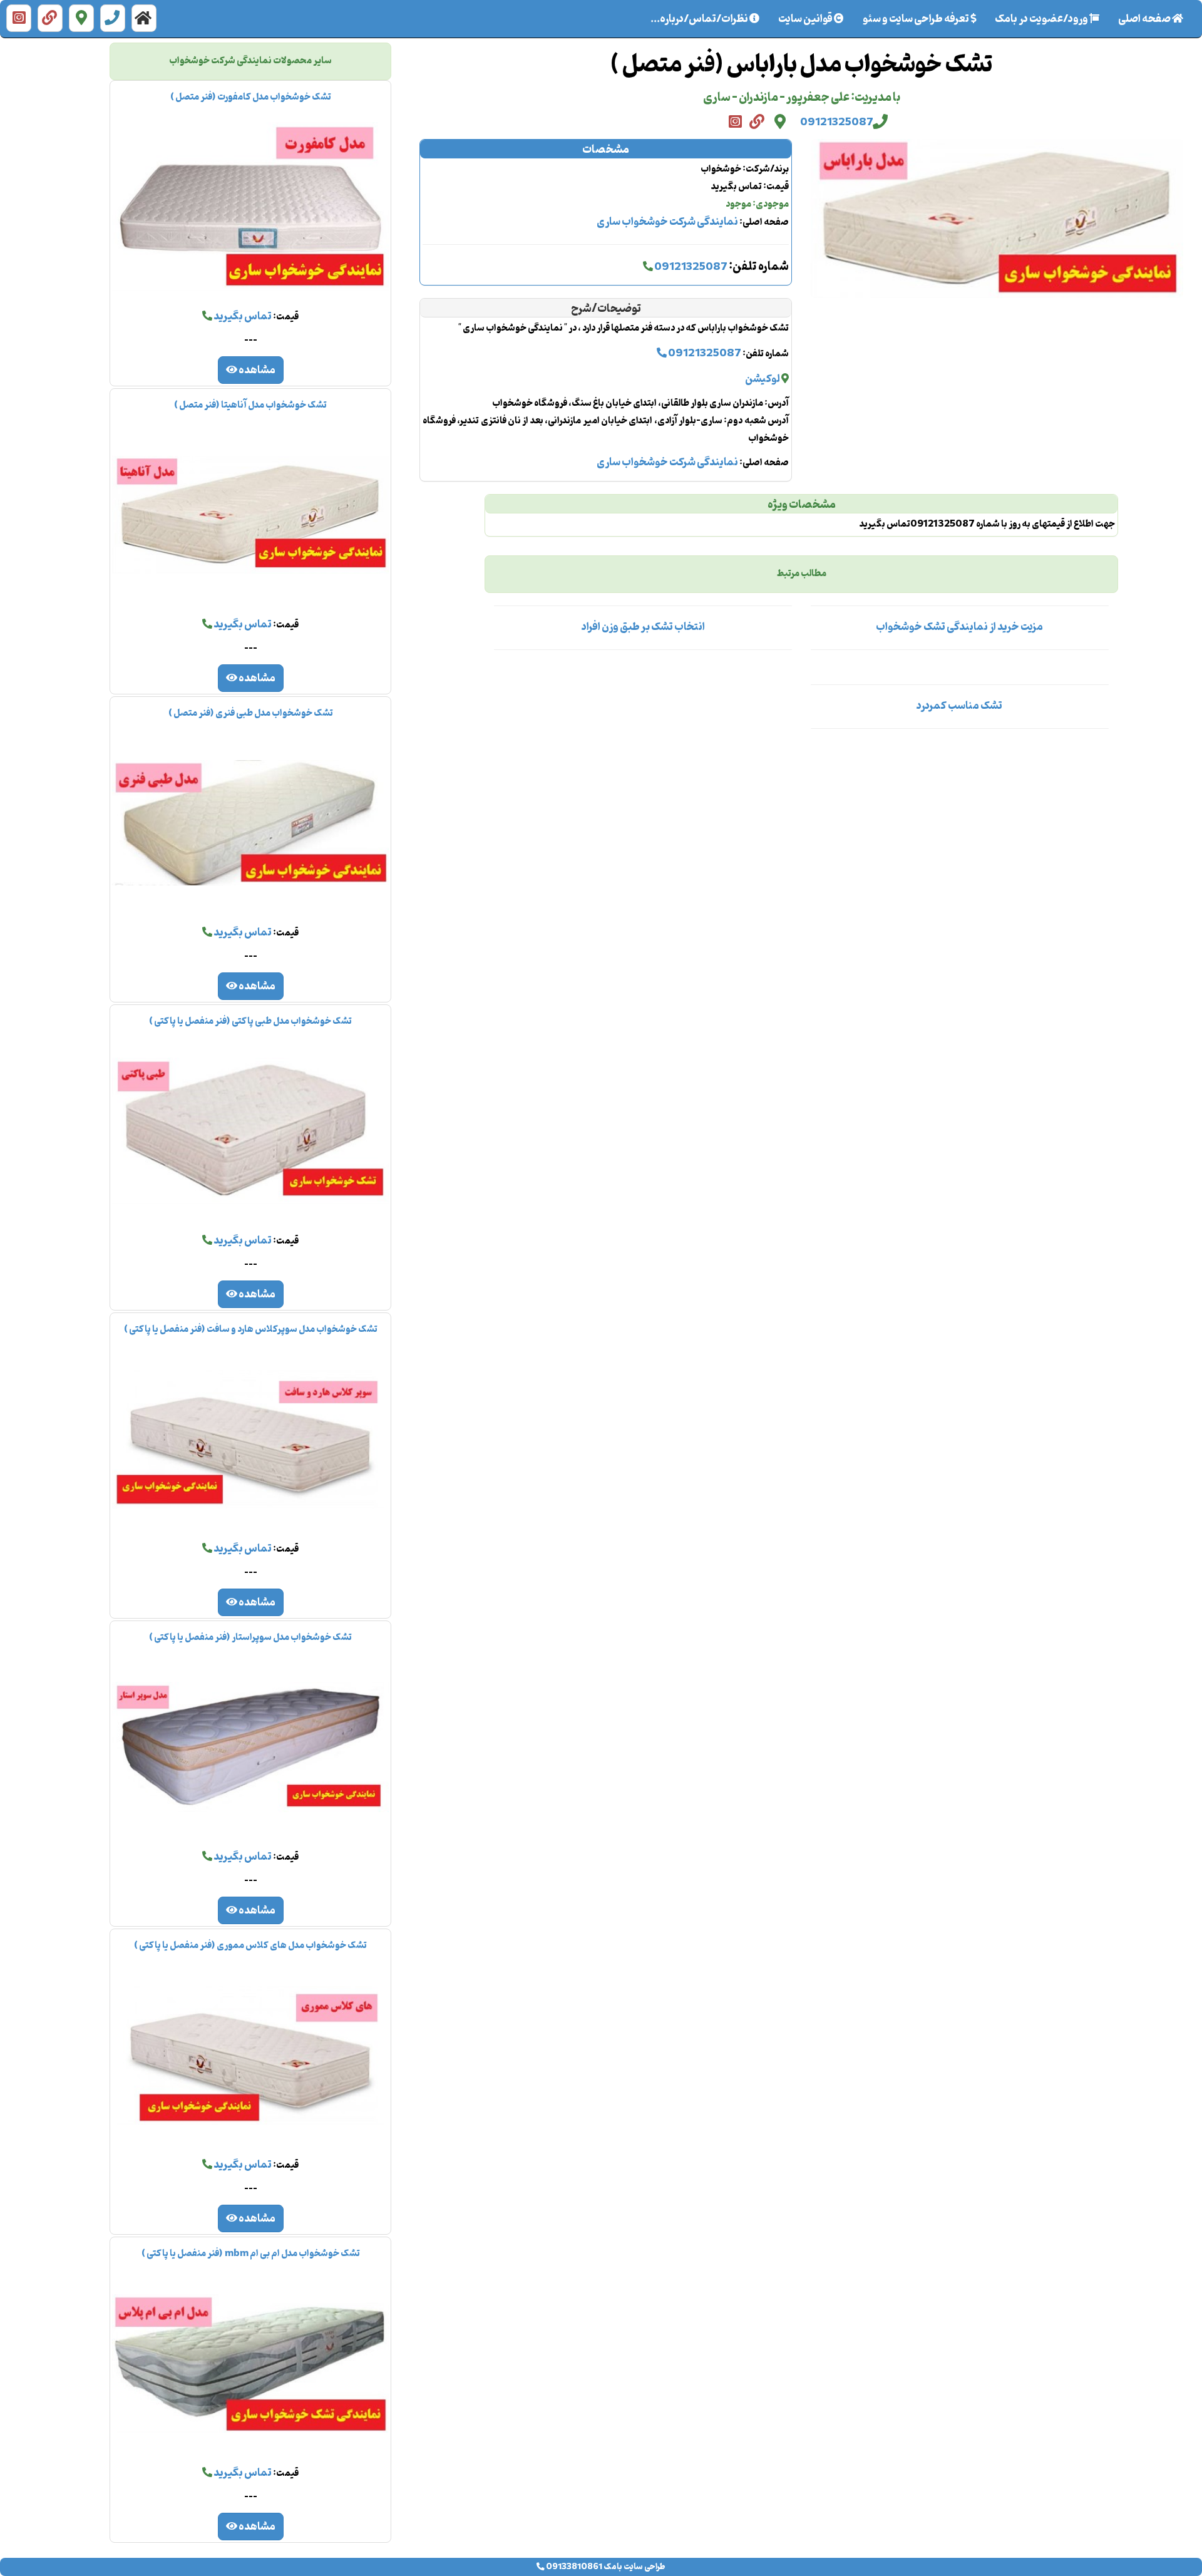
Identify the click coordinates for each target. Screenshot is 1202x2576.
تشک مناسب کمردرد (959, 706)
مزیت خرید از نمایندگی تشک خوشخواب (959, 627)
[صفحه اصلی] (144, 18)
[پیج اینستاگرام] (19, 18)
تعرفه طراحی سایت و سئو (917, 19)
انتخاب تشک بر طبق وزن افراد (643, 627)
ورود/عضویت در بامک (1042, 19)
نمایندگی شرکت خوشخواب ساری (667, 222)
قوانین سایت (806, 19)
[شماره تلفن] (113, 18)
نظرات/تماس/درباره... (700, 19)
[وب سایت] (50, 18)
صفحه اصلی (1140, 19)
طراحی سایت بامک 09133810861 (605, 2567)
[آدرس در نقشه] (81, 18)
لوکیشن (763, 379)
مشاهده (256, 371)
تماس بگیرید (242, 317)
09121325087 (837, 123)
